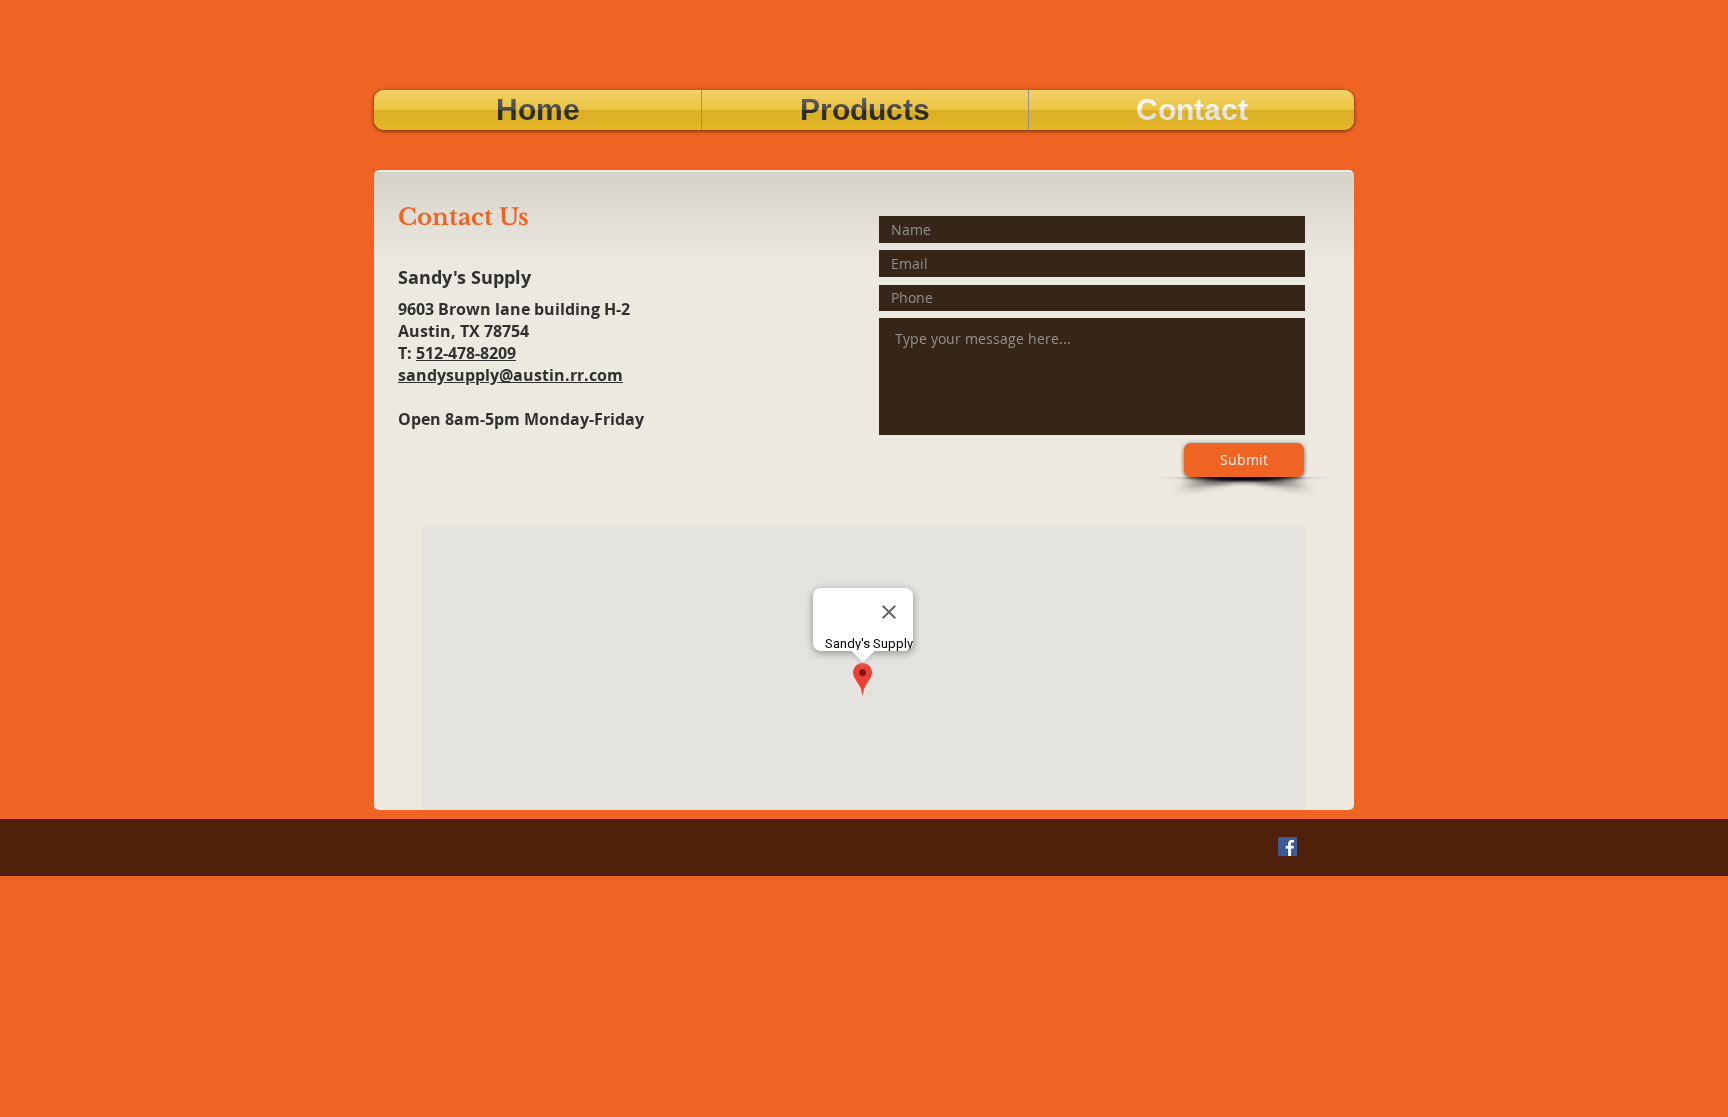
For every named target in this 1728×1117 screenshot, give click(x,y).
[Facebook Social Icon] (1287, 846)
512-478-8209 (466, 353)
